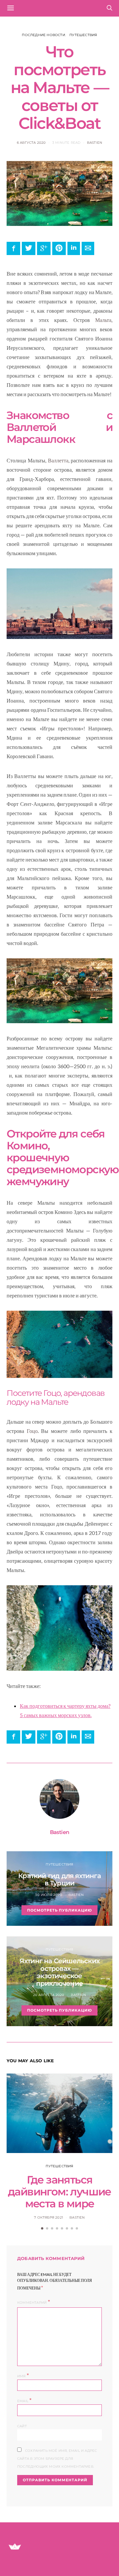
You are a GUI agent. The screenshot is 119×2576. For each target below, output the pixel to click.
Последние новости (43, 35)
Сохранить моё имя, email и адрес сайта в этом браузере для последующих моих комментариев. (57, 2459)
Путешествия (83, 35)
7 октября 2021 (49, 2217)
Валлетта (58, 460)
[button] (42, 2228)
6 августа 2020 (31, 143)
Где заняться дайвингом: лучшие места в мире (59, 2192)
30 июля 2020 (48, 1895)
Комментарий (32, 2303)
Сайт (22, 2426)
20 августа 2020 (49, 1995)
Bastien (95, 143)
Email (24, 2400)
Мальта (103, 320)
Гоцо (32, 1431)
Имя (23, 2375)
